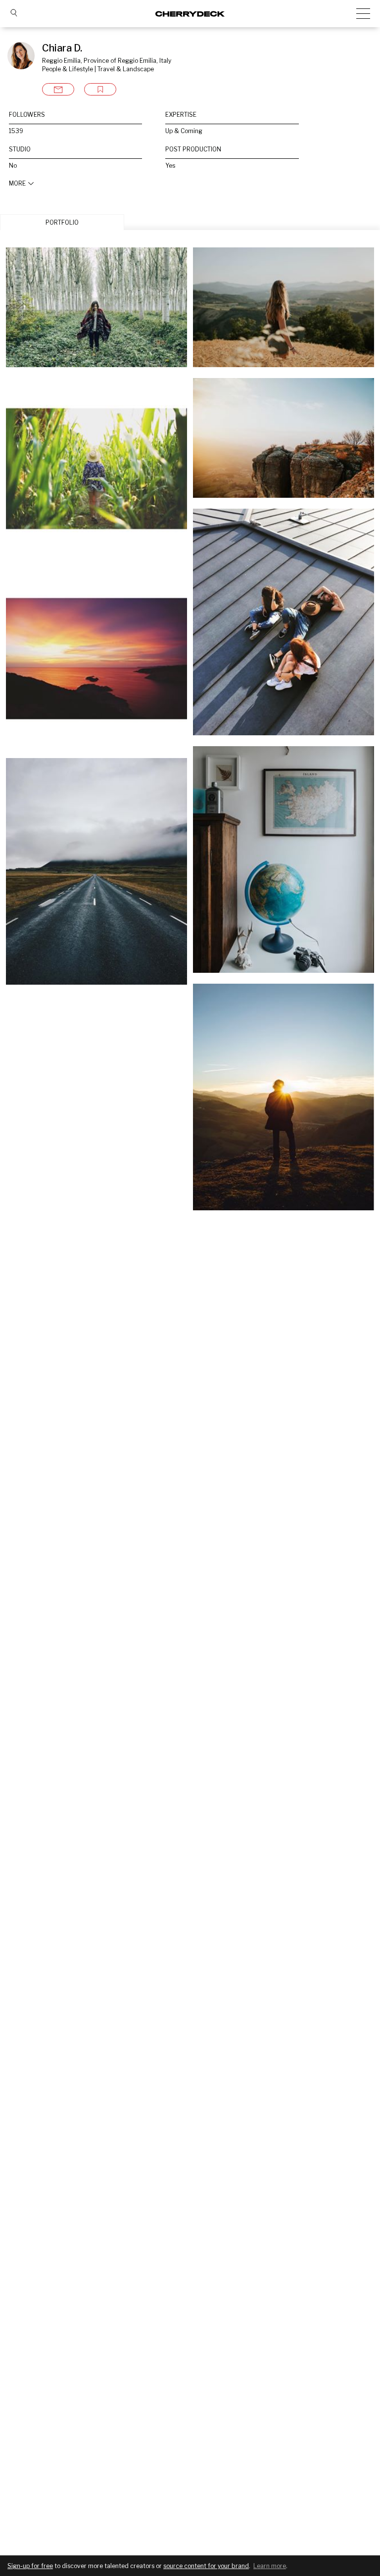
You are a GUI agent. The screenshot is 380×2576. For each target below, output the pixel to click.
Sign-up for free (30, 2566)
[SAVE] (100, 89)
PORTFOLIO (62, 222)
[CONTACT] (58, 89)
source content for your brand (206, 2566)
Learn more (270, 2566)
